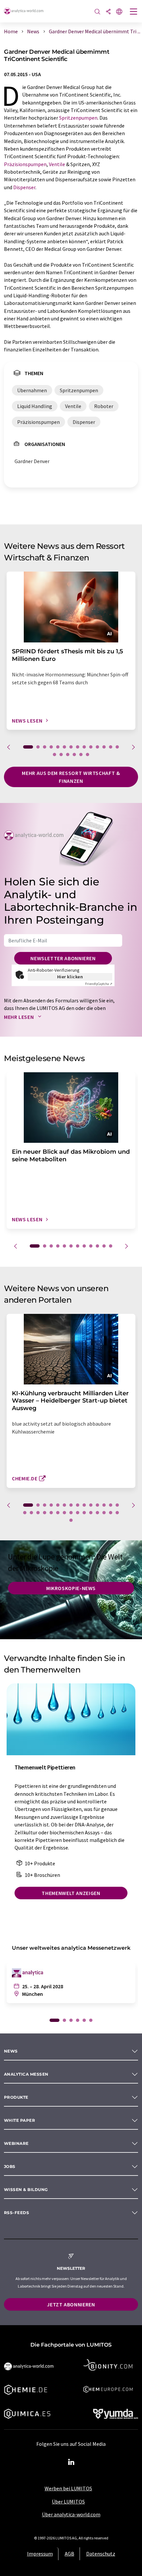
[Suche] (97, 12)
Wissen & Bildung (26, 2190)
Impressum (40, 2554)
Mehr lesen (19, 1017)
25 (91, 1513)
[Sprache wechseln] (119, 12)
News (11, 2051)
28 (111, 1513)
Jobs (10, 2166)
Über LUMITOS (68, 2502)
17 (68, 755)
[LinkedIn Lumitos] (71, 2462)
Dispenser (24, 187)
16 (61, 755)
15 (54, 755)
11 (97, 747)
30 (71, 1520)
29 (117, 1513)
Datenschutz (101, 2554)
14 (117, 747)
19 (81, 755)
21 (64, 1513)
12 (104, 747)
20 (88, 755)
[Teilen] (108, 12)
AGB (70, 2554)
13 (111, 747)
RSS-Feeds (17, 2213)
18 (74, 755)
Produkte (16, 2097)
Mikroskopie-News (71, 1588)
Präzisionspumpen (25, 164)
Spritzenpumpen (78, 118)
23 (78, 1513)
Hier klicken (70, 977)
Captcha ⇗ (99, 984)
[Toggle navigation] (134, 12)
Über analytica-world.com (71, 2514)
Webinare (16, 2143)
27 (104, 1513)
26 (97, 1513)
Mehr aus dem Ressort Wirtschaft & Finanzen (71, 777)
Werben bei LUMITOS (68, 2488)
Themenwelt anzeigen (71, 1893)
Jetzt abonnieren (71, 2304)
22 (71, 1513)
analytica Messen (26, 2074)
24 (84, 1513)
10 (91, 747)
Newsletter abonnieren (63, 958)
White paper (19, 2120)
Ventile (57, 164)
